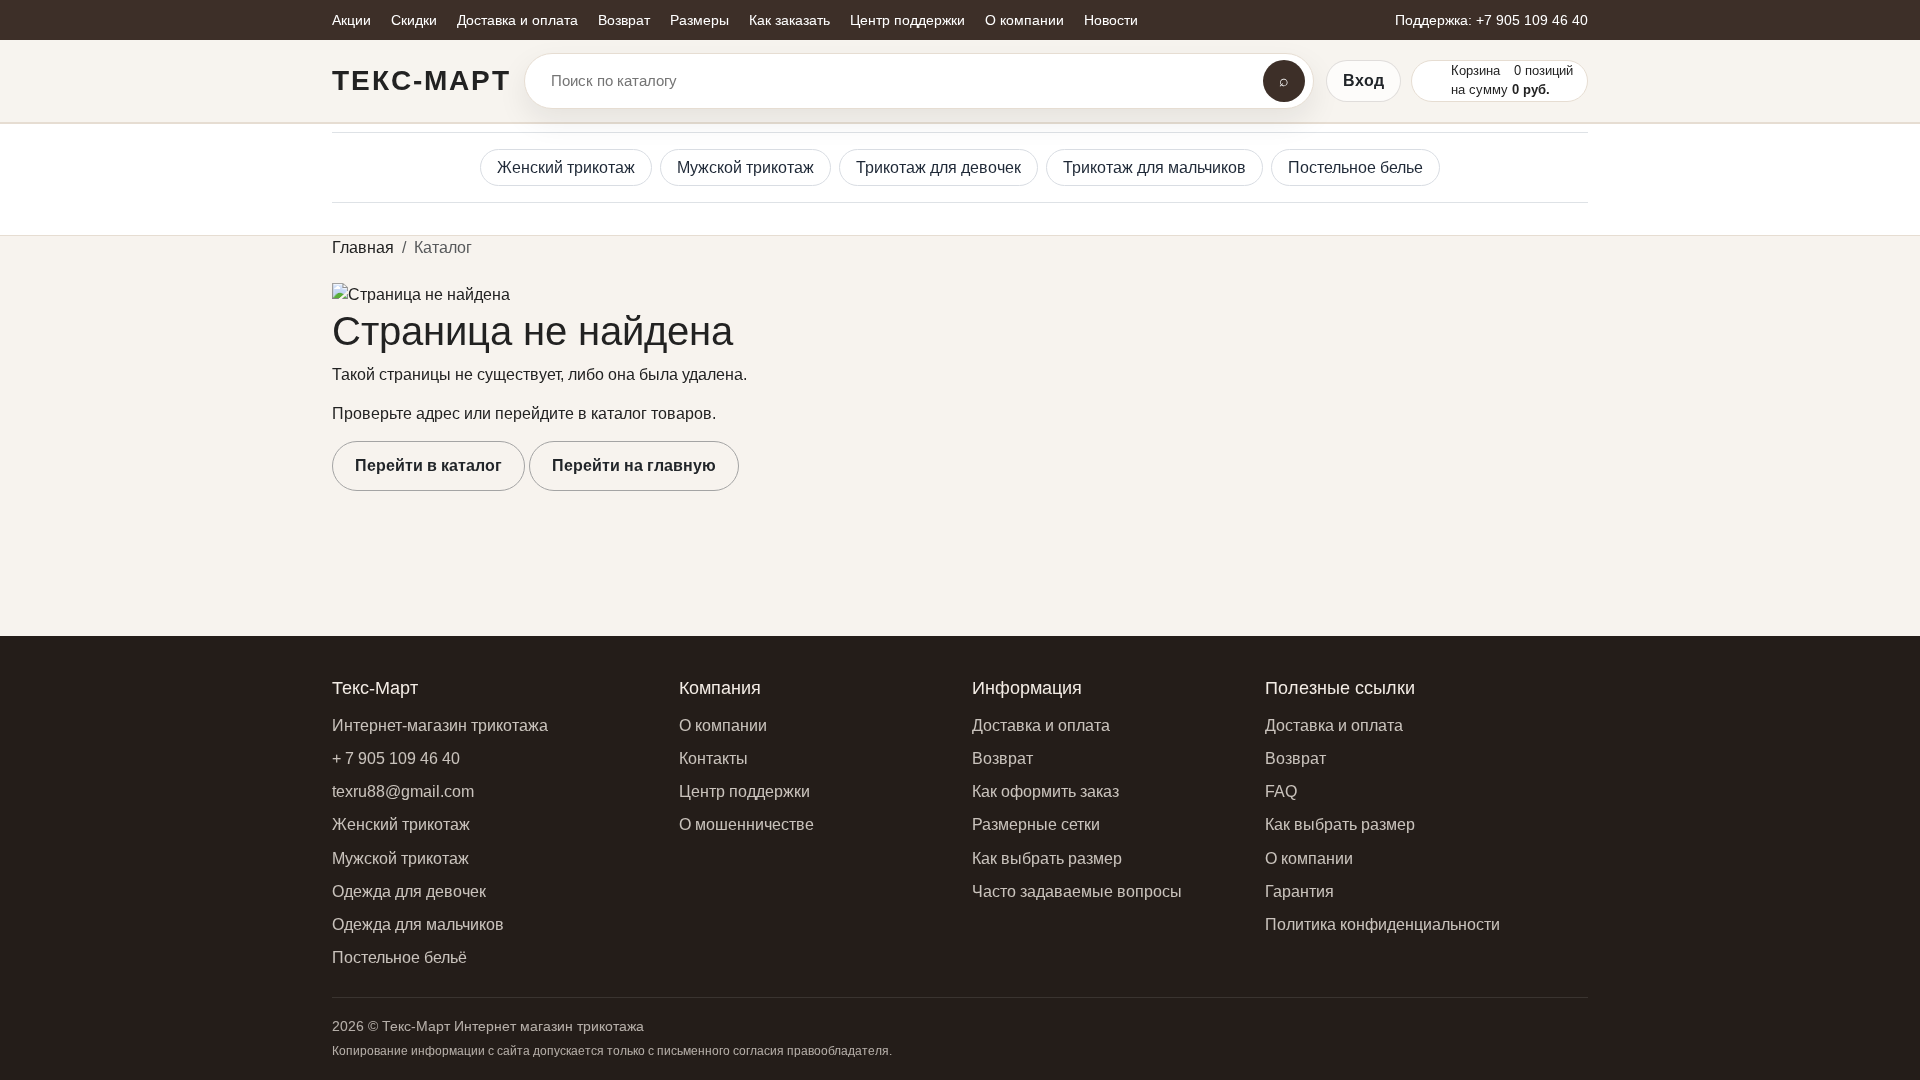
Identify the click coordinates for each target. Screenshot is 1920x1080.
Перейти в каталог (428, 465)
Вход (1363, 80)
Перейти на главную (634, 465)
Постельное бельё (399, 957)
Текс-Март (421, 80)
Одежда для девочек (409, 891)
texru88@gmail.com (403, 791)
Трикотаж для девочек (938, 167)
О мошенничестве (746, 824)
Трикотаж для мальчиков (1154, 167)
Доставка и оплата (1041, 725)
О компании (723, 725)
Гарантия (1299, 891)
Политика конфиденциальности (1382, 924)
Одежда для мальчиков (418, 924)
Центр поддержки (744, 791)
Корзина (1475, 70)
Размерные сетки (1036, 824)
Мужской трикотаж (745, 167)
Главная (363, 247)
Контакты (713, 758)
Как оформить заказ (1045, 791)
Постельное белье (1355, 167)
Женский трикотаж (566, 167)
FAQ (1281, 791)
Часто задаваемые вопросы (1077, 891)
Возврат (1002, 758)
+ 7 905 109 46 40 (396, 758)
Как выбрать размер (1047, 858)
